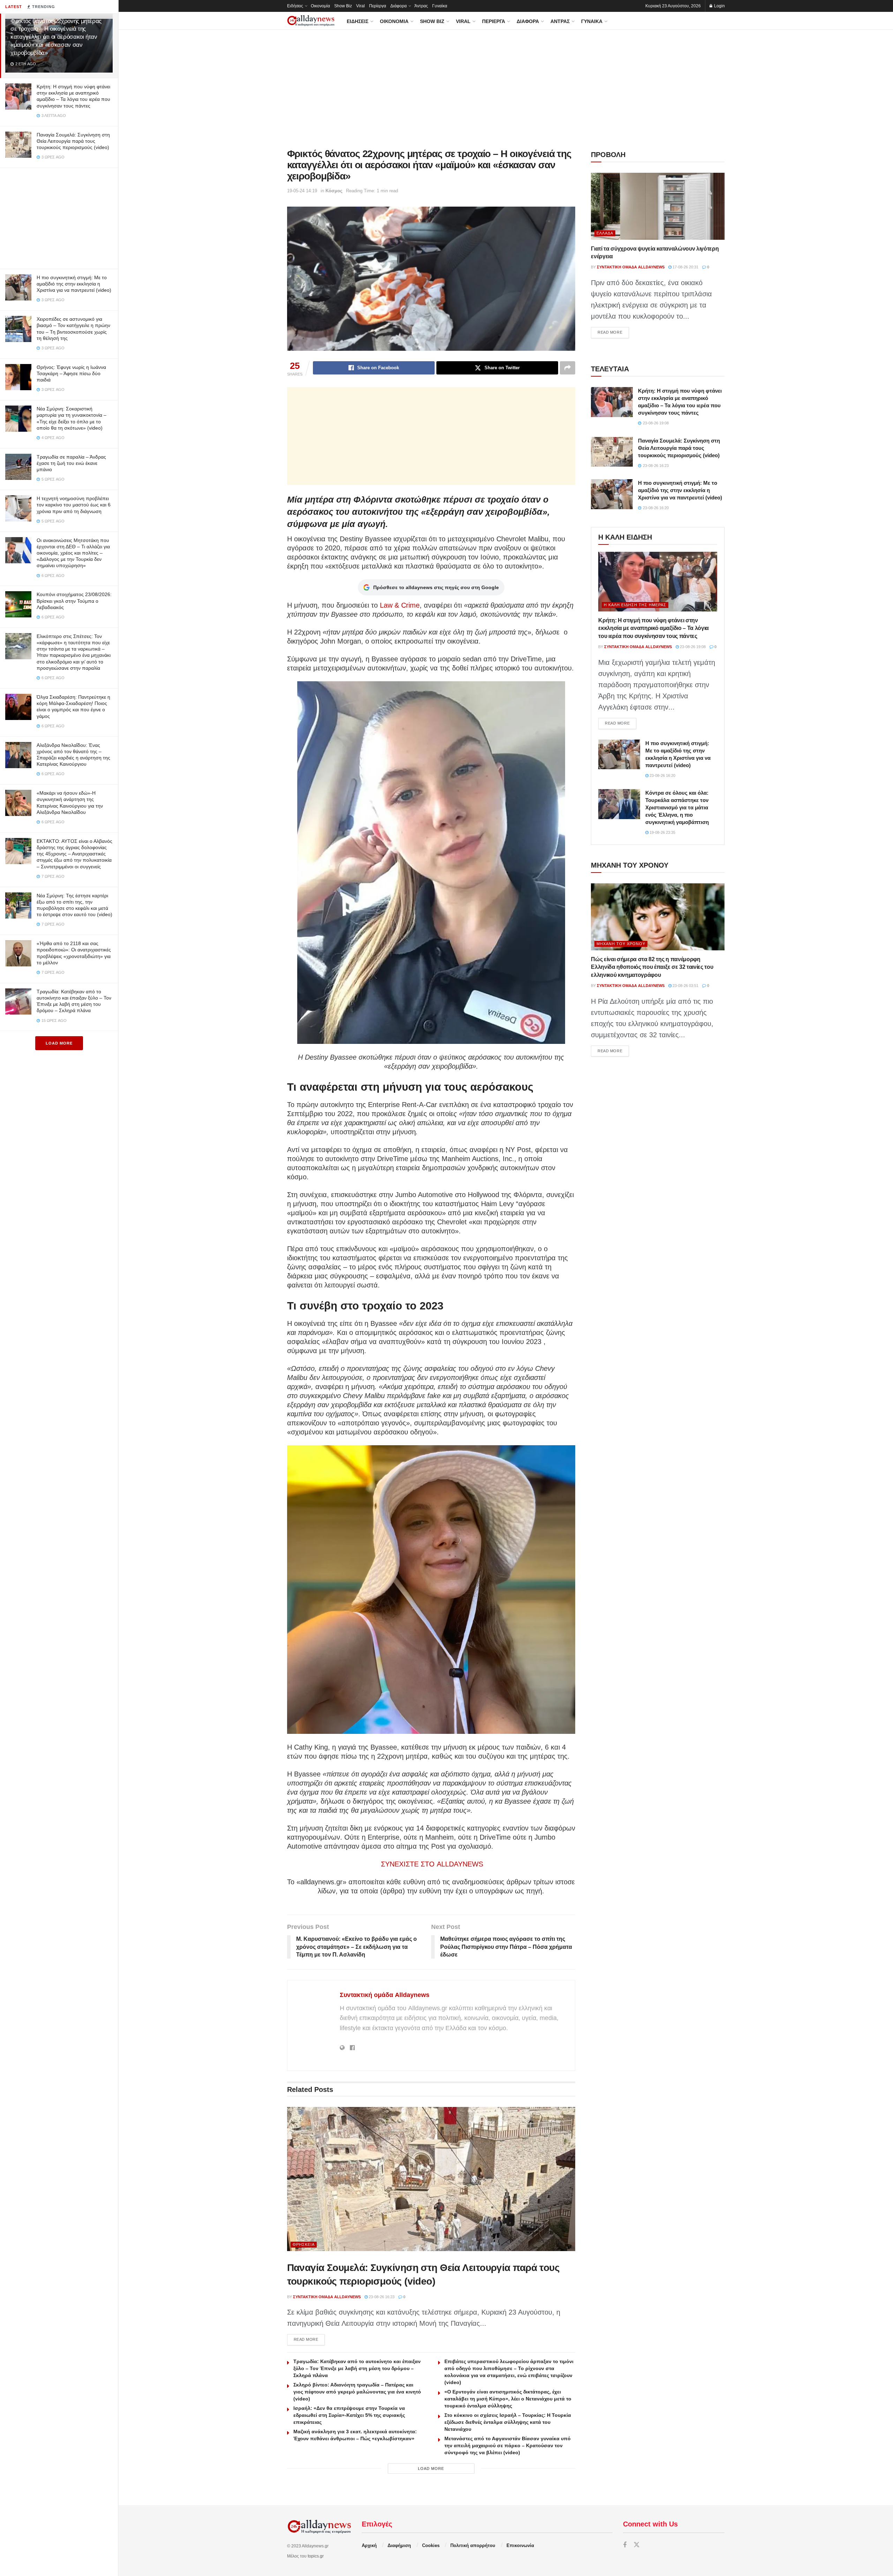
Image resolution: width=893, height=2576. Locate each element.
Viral (361, 6)
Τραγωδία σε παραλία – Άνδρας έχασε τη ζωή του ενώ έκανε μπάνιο (71, 463)
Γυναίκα (440, 6)
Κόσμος (334, 191)
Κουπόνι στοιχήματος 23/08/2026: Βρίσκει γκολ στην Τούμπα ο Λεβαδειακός (74, 601)
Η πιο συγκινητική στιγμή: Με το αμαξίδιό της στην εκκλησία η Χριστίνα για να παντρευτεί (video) (74, 284)
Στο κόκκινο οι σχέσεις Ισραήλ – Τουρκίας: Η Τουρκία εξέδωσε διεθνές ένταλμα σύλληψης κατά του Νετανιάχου (508, 2422)
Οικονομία (320, 6)
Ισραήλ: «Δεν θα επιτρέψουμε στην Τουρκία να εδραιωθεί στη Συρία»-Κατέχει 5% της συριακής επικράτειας (349, 2415)
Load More (59, 1043)
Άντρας (421, 6)
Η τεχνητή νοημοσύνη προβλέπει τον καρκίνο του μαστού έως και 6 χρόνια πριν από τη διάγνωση (74, 505)
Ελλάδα (605, 233)
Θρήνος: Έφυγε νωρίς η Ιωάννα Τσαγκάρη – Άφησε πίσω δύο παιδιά (71, 373)
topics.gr (316, 2556)
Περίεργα (378, 6)
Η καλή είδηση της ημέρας (635, 605)
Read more (309, 2339)
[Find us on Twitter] (637, 2545)
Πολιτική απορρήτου (473, 2545)
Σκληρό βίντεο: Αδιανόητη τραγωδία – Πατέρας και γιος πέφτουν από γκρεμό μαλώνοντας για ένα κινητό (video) (357, 2392)
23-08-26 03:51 (685, 986)
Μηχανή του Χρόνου (621, 944)
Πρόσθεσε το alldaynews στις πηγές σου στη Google (436, 587)
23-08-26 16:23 (381, 2297)
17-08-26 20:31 (685, 267)
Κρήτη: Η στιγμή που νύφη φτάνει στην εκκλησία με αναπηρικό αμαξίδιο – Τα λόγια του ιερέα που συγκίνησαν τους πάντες (654, 628)
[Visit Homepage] (311, 21)
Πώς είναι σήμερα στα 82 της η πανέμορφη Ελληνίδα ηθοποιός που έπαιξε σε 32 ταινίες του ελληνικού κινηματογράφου (652, 967)
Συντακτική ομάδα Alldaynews (385, 1995)
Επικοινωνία (520, 2545)
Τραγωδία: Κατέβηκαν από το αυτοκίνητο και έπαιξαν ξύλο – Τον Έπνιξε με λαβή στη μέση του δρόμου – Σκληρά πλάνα (357, 2368)
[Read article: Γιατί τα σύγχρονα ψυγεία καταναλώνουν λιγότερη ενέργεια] (658, 206)
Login (719, 6)
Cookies (431, 2545)
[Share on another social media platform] (568, 368)
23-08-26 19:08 (692, 647)
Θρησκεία (304, 2244)
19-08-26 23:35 (662, 832)
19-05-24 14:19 (302, 191)
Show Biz (343, 6)
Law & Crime (399, 605)
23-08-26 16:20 (662, 775)
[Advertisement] (59, 217)
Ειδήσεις (295, 6)
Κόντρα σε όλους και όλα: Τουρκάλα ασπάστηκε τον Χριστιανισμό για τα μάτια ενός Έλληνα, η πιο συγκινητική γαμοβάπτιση (677, 807)
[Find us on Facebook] (625, 2545)
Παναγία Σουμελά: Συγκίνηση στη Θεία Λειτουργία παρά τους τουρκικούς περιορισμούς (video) (73, 141)
